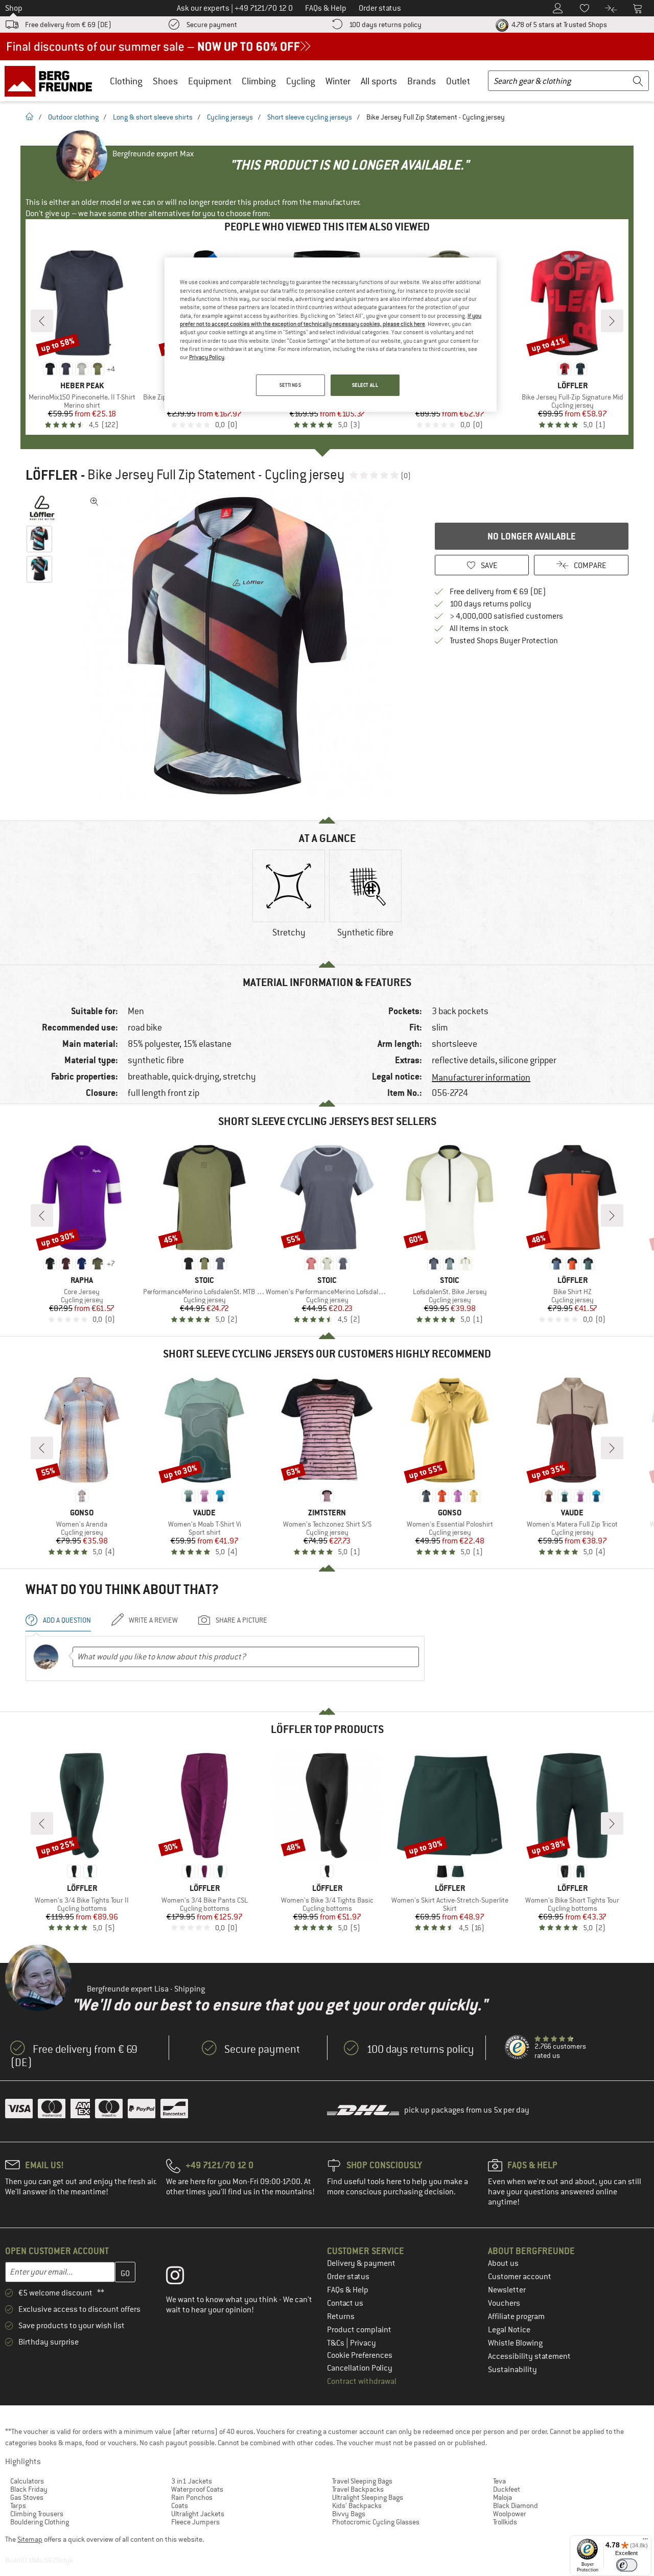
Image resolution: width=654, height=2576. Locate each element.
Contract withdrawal (362, 2381)
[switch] (627, 2565)
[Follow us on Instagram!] (183, 2278)
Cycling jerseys (230, 117)
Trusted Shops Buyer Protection (504, 641)
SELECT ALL (365, 385)
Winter (338, 81)
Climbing (259, 81)
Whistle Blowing (515, 2343)
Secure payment (212, 25)
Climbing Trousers (37, 2514)
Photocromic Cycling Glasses (376, 2522)
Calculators (27, 2481)
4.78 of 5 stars (558, 25)
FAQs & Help (348, 2290)
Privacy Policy (207, 357)
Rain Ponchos (192, 2497)
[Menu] (645, 2541)
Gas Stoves (27, 2497)
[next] (612, 321)
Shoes (165, 81)
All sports (379, 81)
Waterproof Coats (197, 2489)
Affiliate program (516, 2316)
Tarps (18, 2505)
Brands (422, 81)
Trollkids (505, 2522)
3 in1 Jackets (192, 2481)
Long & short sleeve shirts (153, 117)
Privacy (363, 2343)
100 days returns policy (385, 25)
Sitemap (30, 2539)
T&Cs (336, 2343)
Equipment (210, 81)
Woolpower (510, 2514)
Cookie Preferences (360, 2355)
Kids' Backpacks (357, 2505)
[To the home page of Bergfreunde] (52, 81)
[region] (331, 335)
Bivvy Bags (349, 2514)
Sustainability (512, 2370)
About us (503, 2263)
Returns (341, 2316)
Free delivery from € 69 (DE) (68, 25)
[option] (241, 646)
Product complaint (359, 2330)
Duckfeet (507, 2489)
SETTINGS (290, 385)
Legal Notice (509, 2330)
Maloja (503, 2497)
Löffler (52, 475)
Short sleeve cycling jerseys (310, 117)
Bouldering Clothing (40, 2522)
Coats (180, 2505)
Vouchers (504, 2303)
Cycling (301, 81)
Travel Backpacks (358, 2489)
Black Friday (29, 2489)
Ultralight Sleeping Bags (368, 2497)
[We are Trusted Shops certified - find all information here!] (518, 2048)
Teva (499, 2481)
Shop (14, 8)
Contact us (345, 2303)
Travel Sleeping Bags (362, 2481)
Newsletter (507, 2290)
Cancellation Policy (360, 2368)
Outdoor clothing (73, 117)
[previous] (42, 321)
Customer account (520, 2277)
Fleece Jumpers (195, 2522)
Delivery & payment (361, 2263)
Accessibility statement (529, 2356)
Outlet (458, 81)
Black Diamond (516, 2505)
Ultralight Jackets (198, 2514)
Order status (348, 2277)
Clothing (126, 81)
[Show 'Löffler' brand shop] (42, 508)
